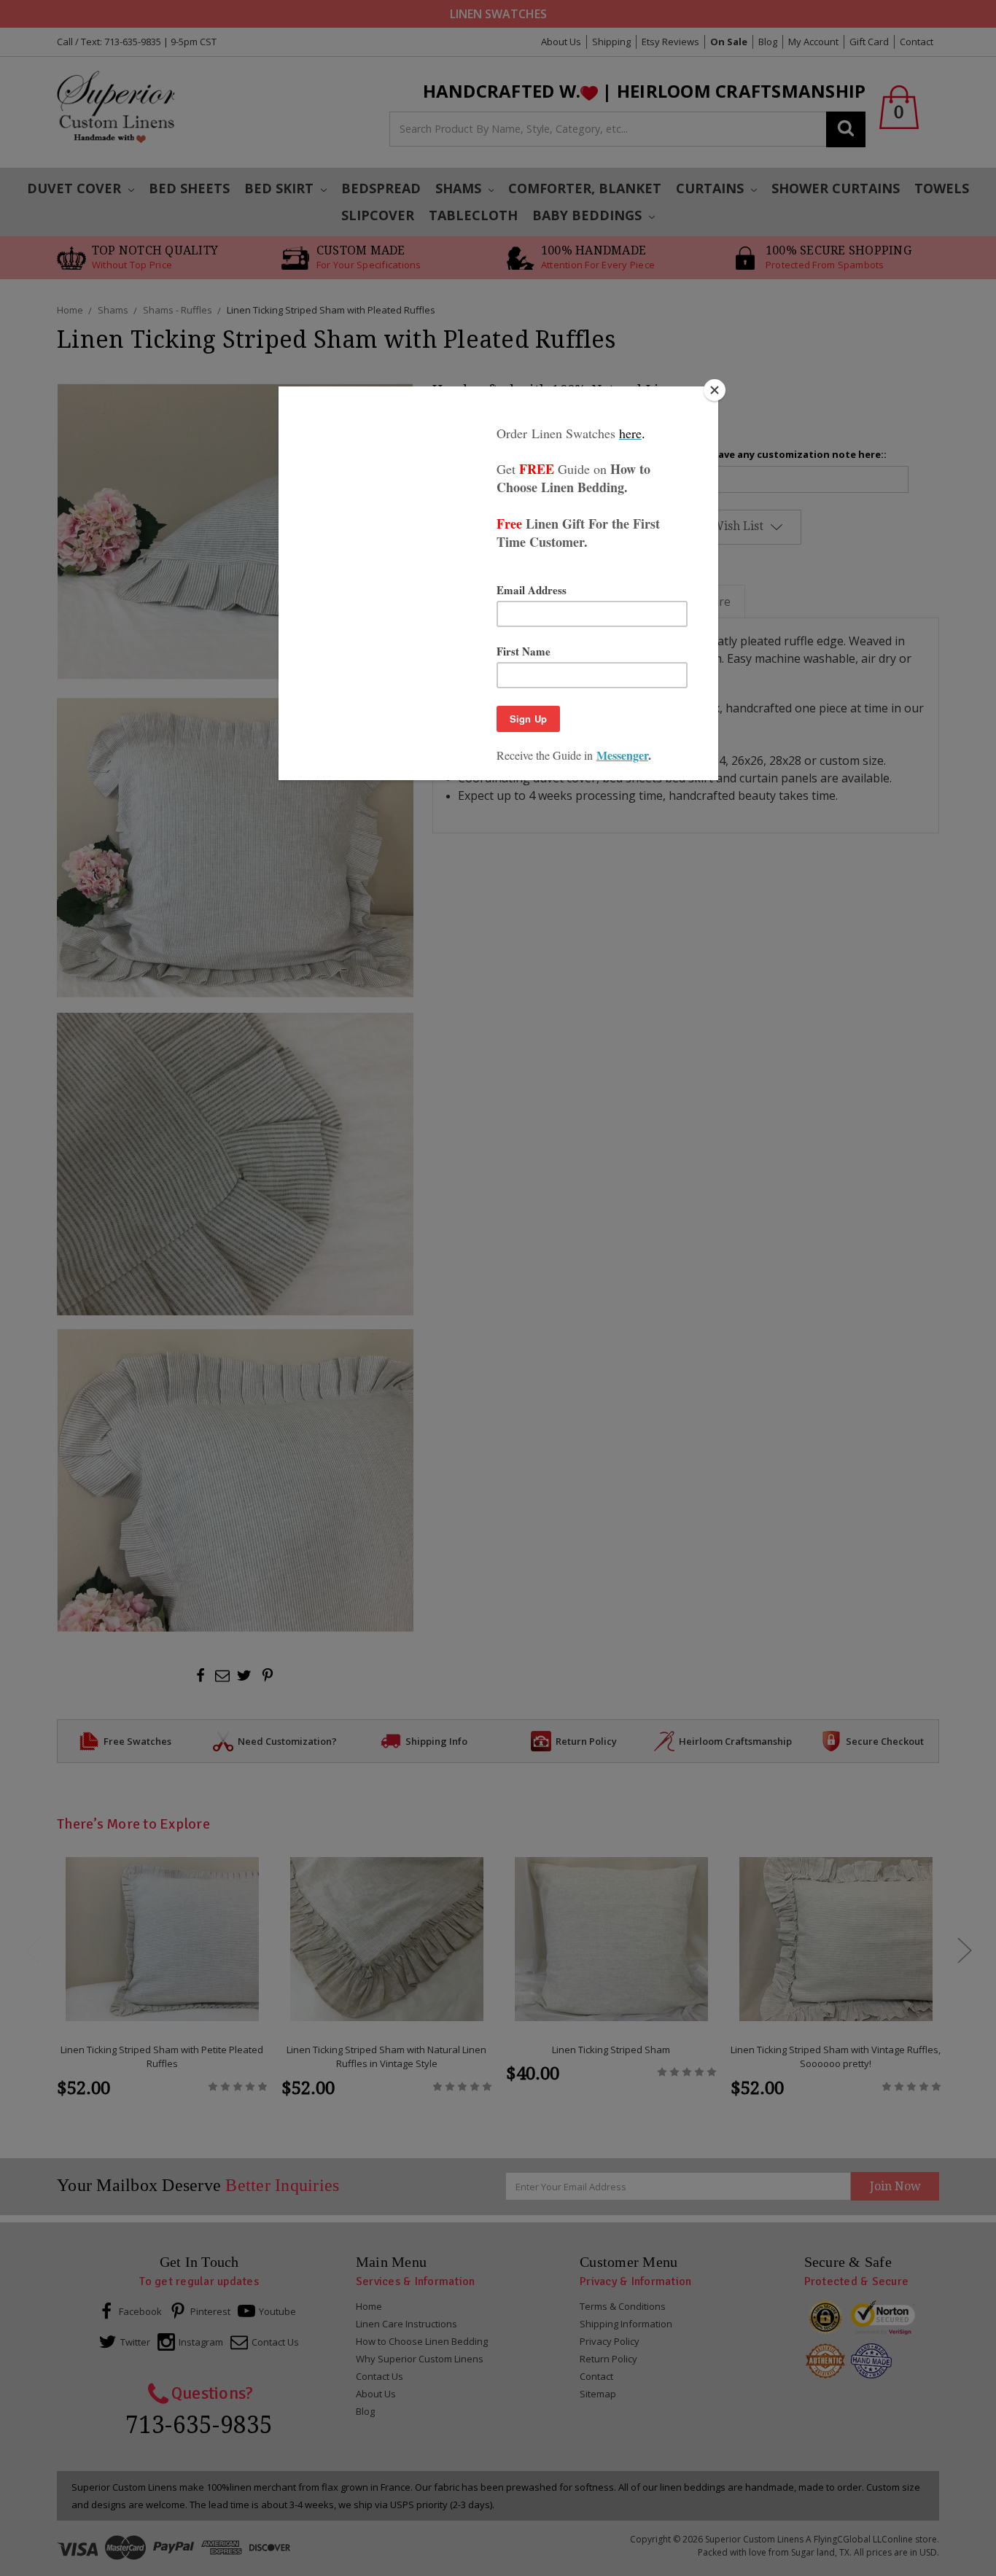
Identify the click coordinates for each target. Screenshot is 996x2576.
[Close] (715, 390)
